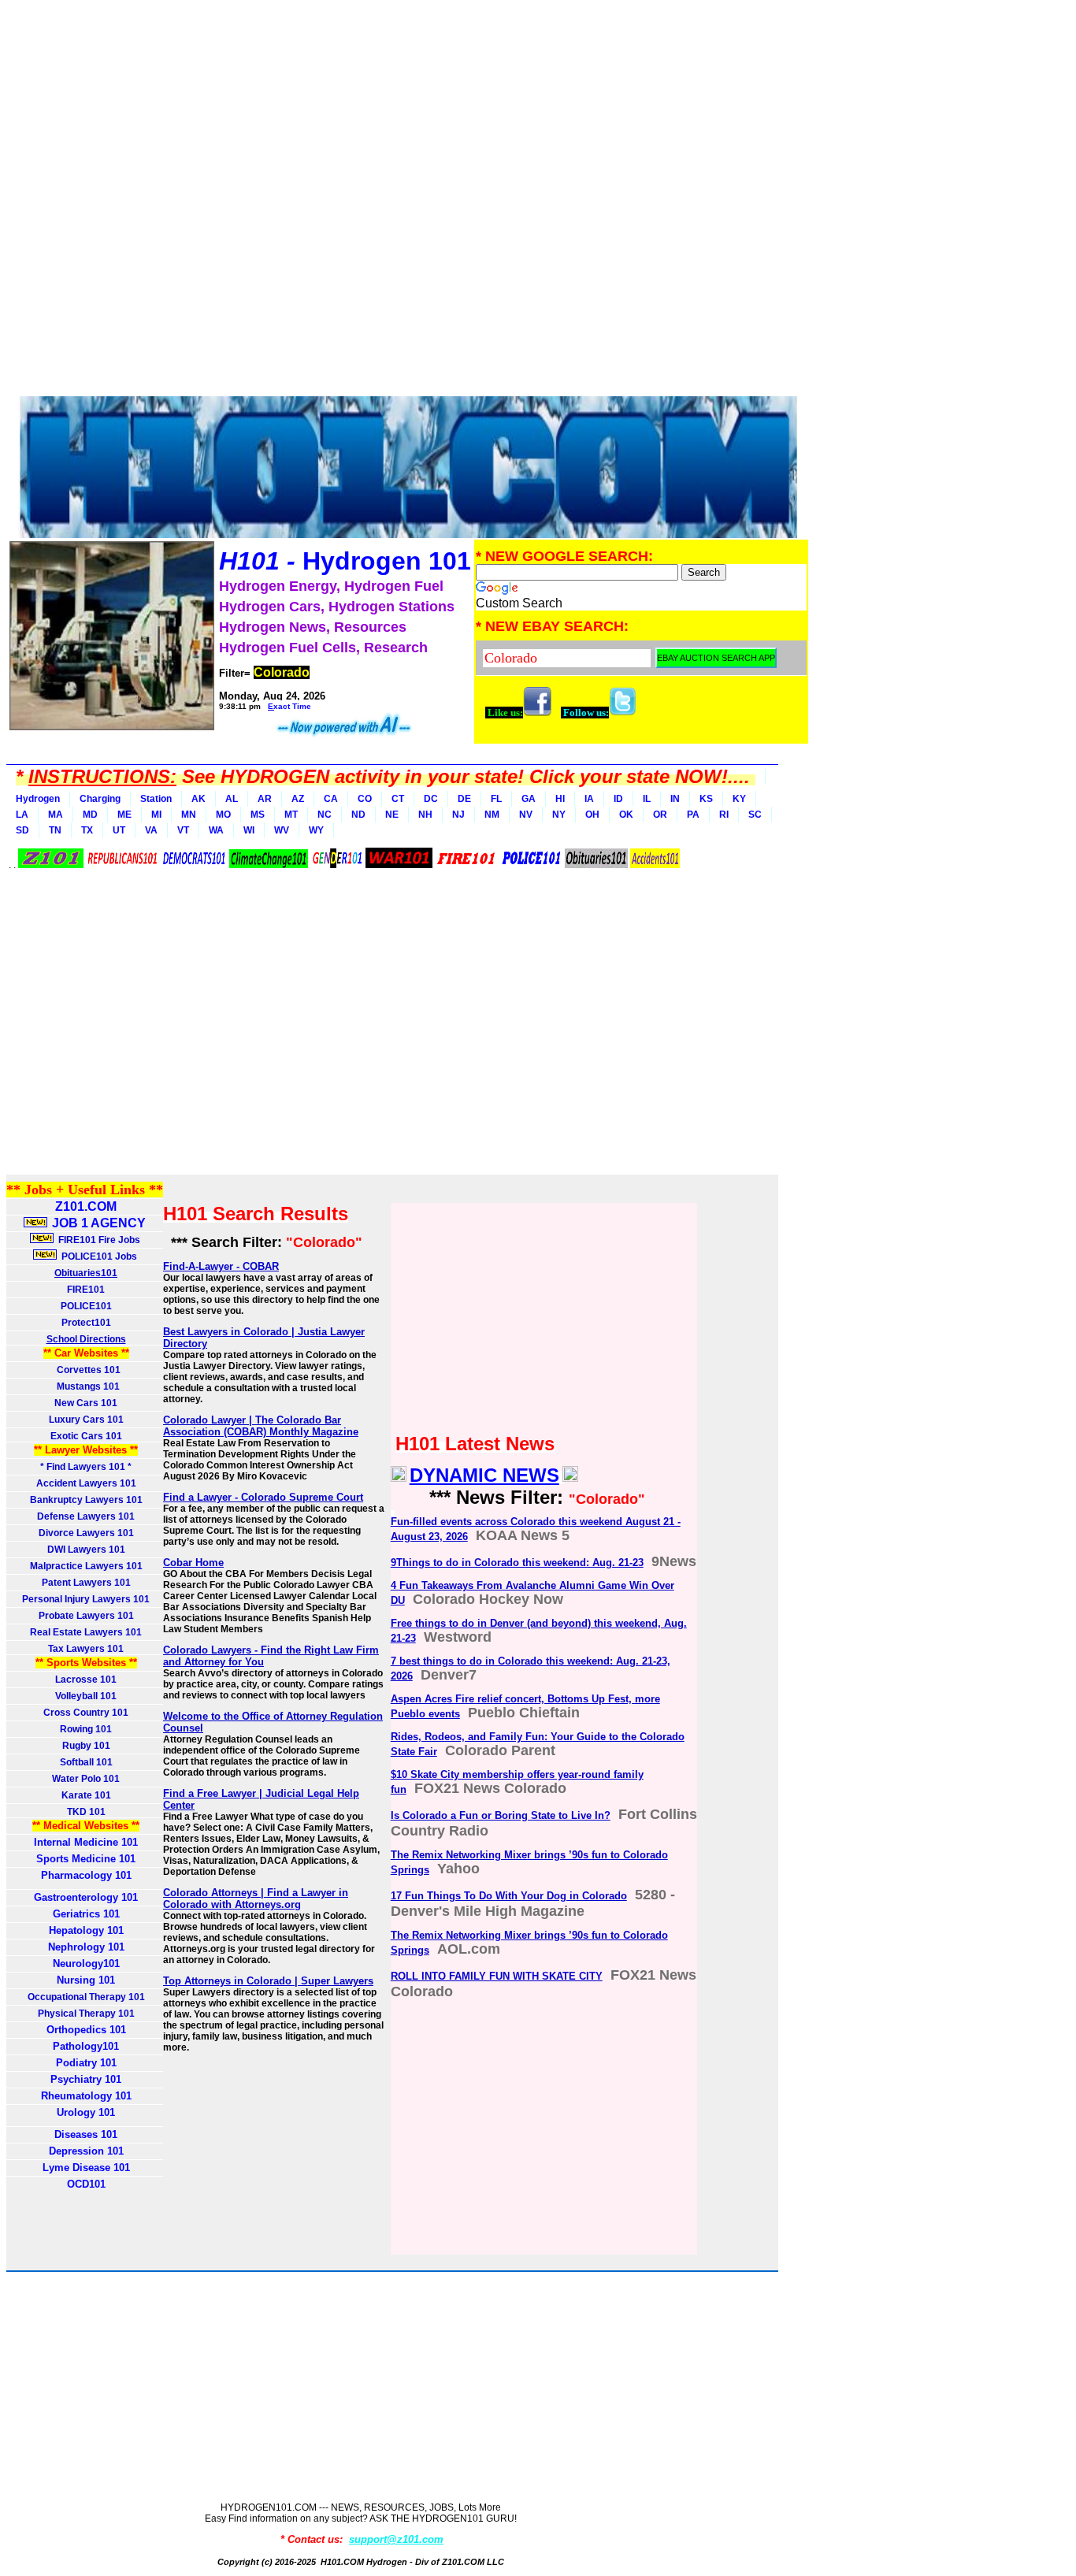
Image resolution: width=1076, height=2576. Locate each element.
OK (626, 815)
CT (398, 799)
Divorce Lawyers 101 (86, 1533)
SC (755, 815)
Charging (100, 799)
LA (22, 815)
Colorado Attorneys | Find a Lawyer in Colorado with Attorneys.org (256, 1899)
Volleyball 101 (86, 1696)
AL (232, 799)
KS (706, 799)
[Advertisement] (408, 201)
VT (183, 830)
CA (331, 799)
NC (325, 815)
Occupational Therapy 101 (86, 1997)
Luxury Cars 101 (86, 1420)
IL (647, 799)
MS (258, 815)
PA (693, 815)
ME (124, 815)
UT (119, 830)
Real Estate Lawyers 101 (86, 1632)
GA (529, 799)
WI (249, 830)
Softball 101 (86, 1762)
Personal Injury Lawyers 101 (86, 1599)
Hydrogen (38, 799)
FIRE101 (86, 1290)
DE (464, 799)
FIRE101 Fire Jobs (98, 1240)
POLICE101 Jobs (98, 1256)
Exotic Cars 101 (86, 1436)
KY (739, 799)
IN (675, 799)
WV (282, 830)
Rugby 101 (86, 1746)
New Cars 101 (86, 1403)
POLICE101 (86, 1306)
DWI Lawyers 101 (86, 1550)
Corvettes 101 (86, 1370)
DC (431, 799)
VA (151, 830)
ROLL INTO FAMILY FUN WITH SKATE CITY (497, 1976)
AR (265, 799)
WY (316, 830)
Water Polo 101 (86, 1779)
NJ (458, 815)
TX (87, 830)
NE (392, 815)
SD (22, 830)
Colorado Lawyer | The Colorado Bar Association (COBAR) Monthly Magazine (261, 1426)
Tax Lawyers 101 (86, 1649)
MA (56, 815)
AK (199, 799)
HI (560, 799)
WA (216, 830)
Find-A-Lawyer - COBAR (221, 1266)
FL (496, 799)
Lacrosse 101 (86, 1680)
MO (223, 815)
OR (660, 815)
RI (724, 815)
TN (55, 830)
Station (156, 799)
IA (589, 799)
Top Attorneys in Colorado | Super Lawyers (268, 1981)
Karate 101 (86, 1795)
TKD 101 (86, 1812)
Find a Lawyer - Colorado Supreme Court (263, 1497)
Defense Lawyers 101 (86, 1516)
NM (492, 815)
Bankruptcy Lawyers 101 (86, 1500)
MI (156, 815)
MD (90, 815)
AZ (298, 799)
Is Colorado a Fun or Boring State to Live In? (501, 1815)
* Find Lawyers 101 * (86, 1467)
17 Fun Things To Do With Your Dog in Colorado (509, 1896)
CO (365, 799)
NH (425, 815)
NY (559, 815)
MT (291, 815)
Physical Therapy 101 (86, 2014)
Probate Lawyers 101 (86, 1616)
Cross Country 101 (86, 1713)
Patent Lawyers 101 (86, 1583)
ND (358, 815)
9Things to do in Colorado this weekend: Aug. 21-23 (517, 1563)
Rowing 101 (86, 1729)
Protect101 (86, 1323)
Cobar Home (193, 1563)
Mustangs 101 (86, 1386)
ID (618, 799)
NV (526, 815)
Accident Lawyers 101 (86, 1483)
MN (189, 815)
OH (592, 815)
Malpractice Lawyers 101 (86, 1566)
